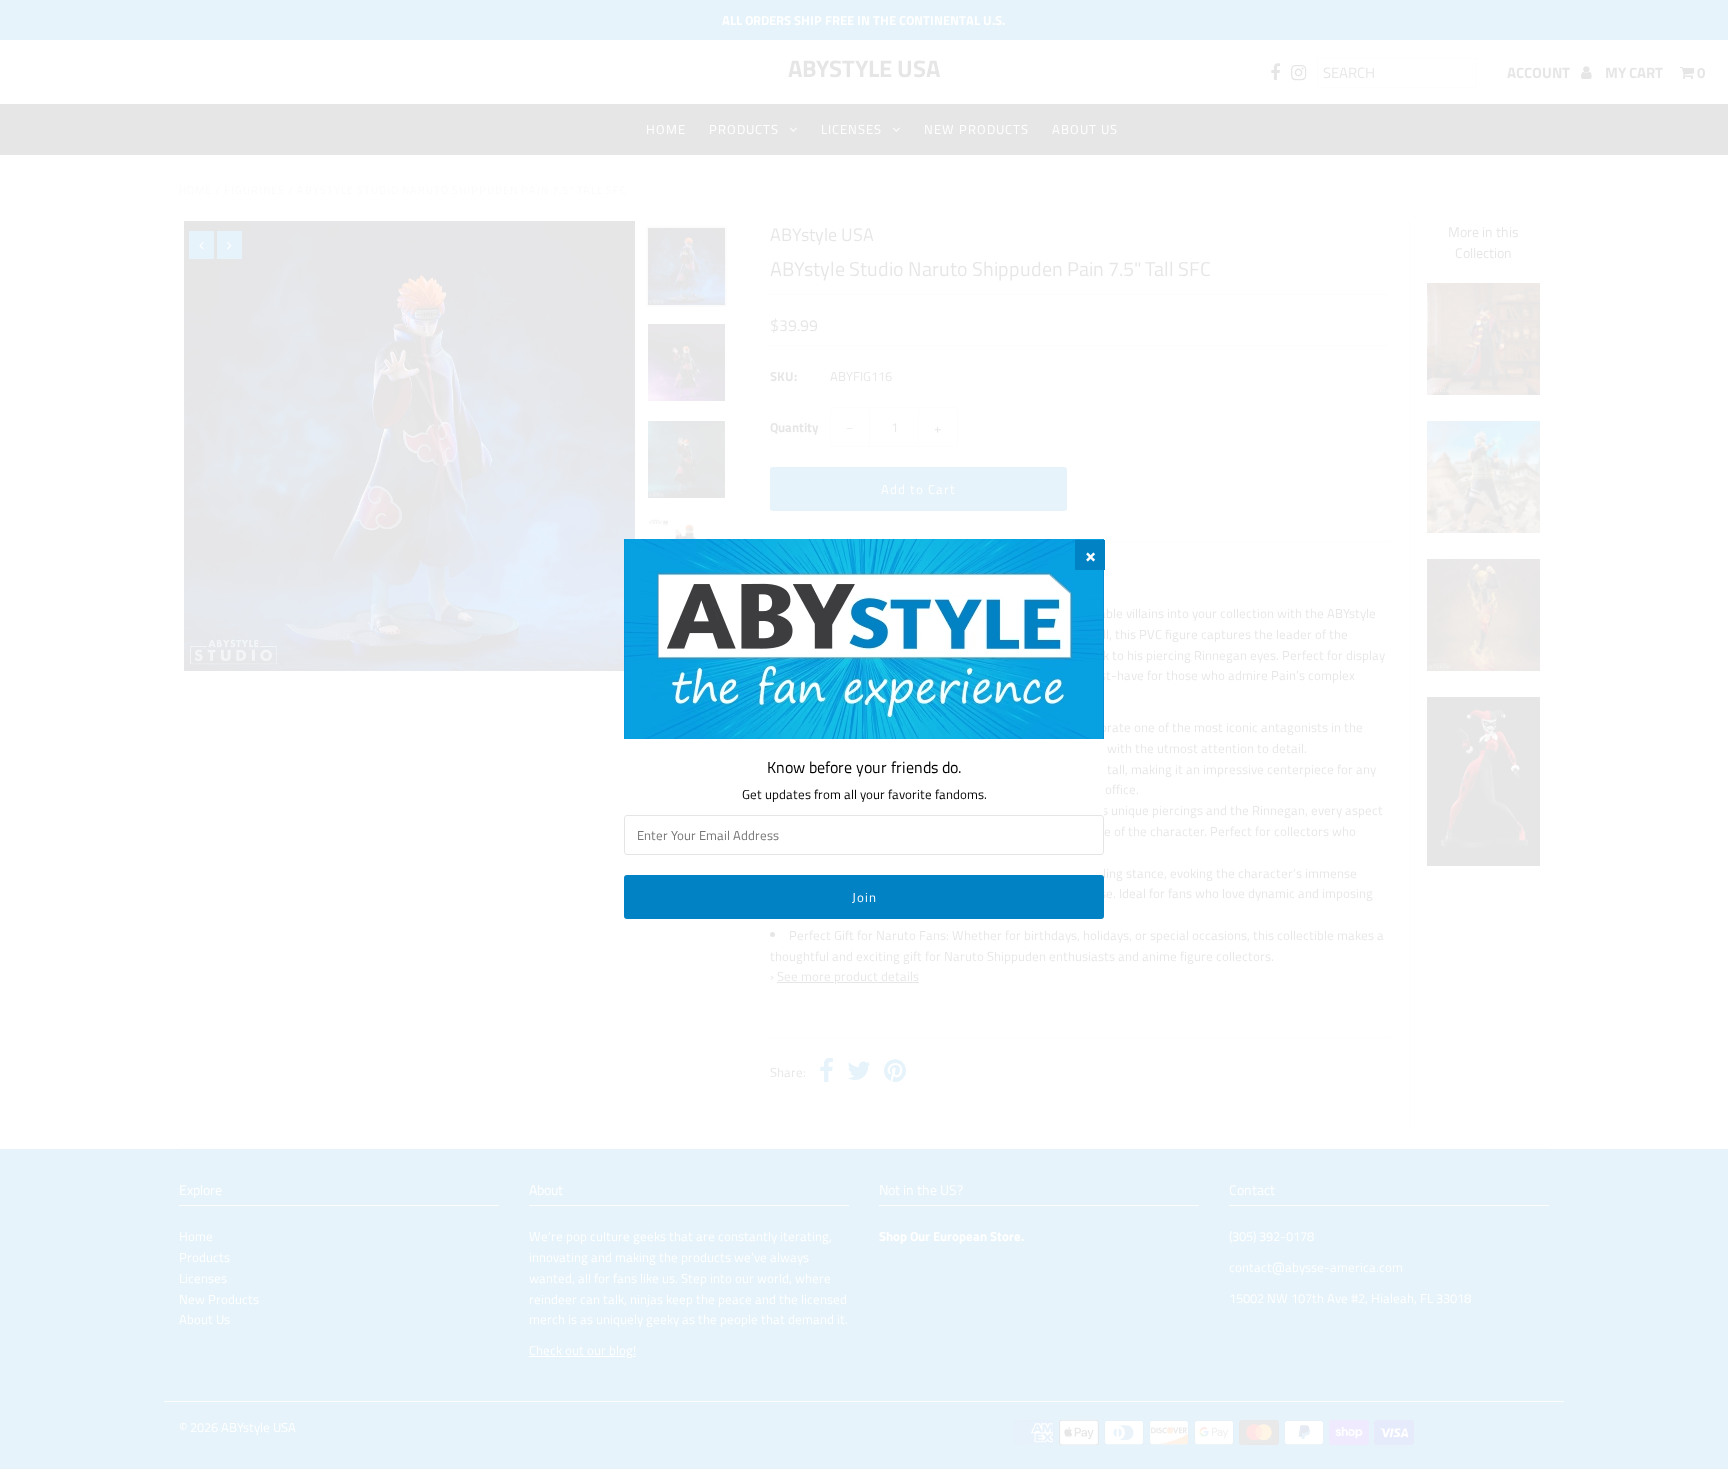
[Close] (1090, 555)
